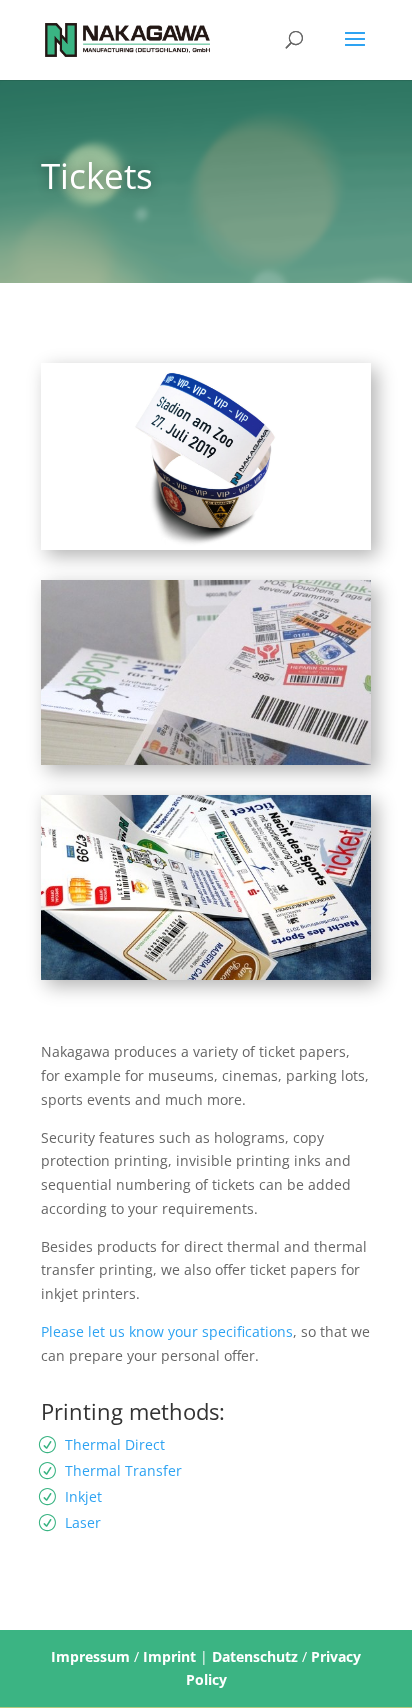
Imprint (169, 1656)
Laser (83, 1522)
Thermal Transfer (123, 1470)
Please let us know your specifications (167, 1331)
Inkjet (83, 1496)
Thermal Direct (115, 1444)
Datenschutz (255, 1656)
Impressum (90, 1656)
